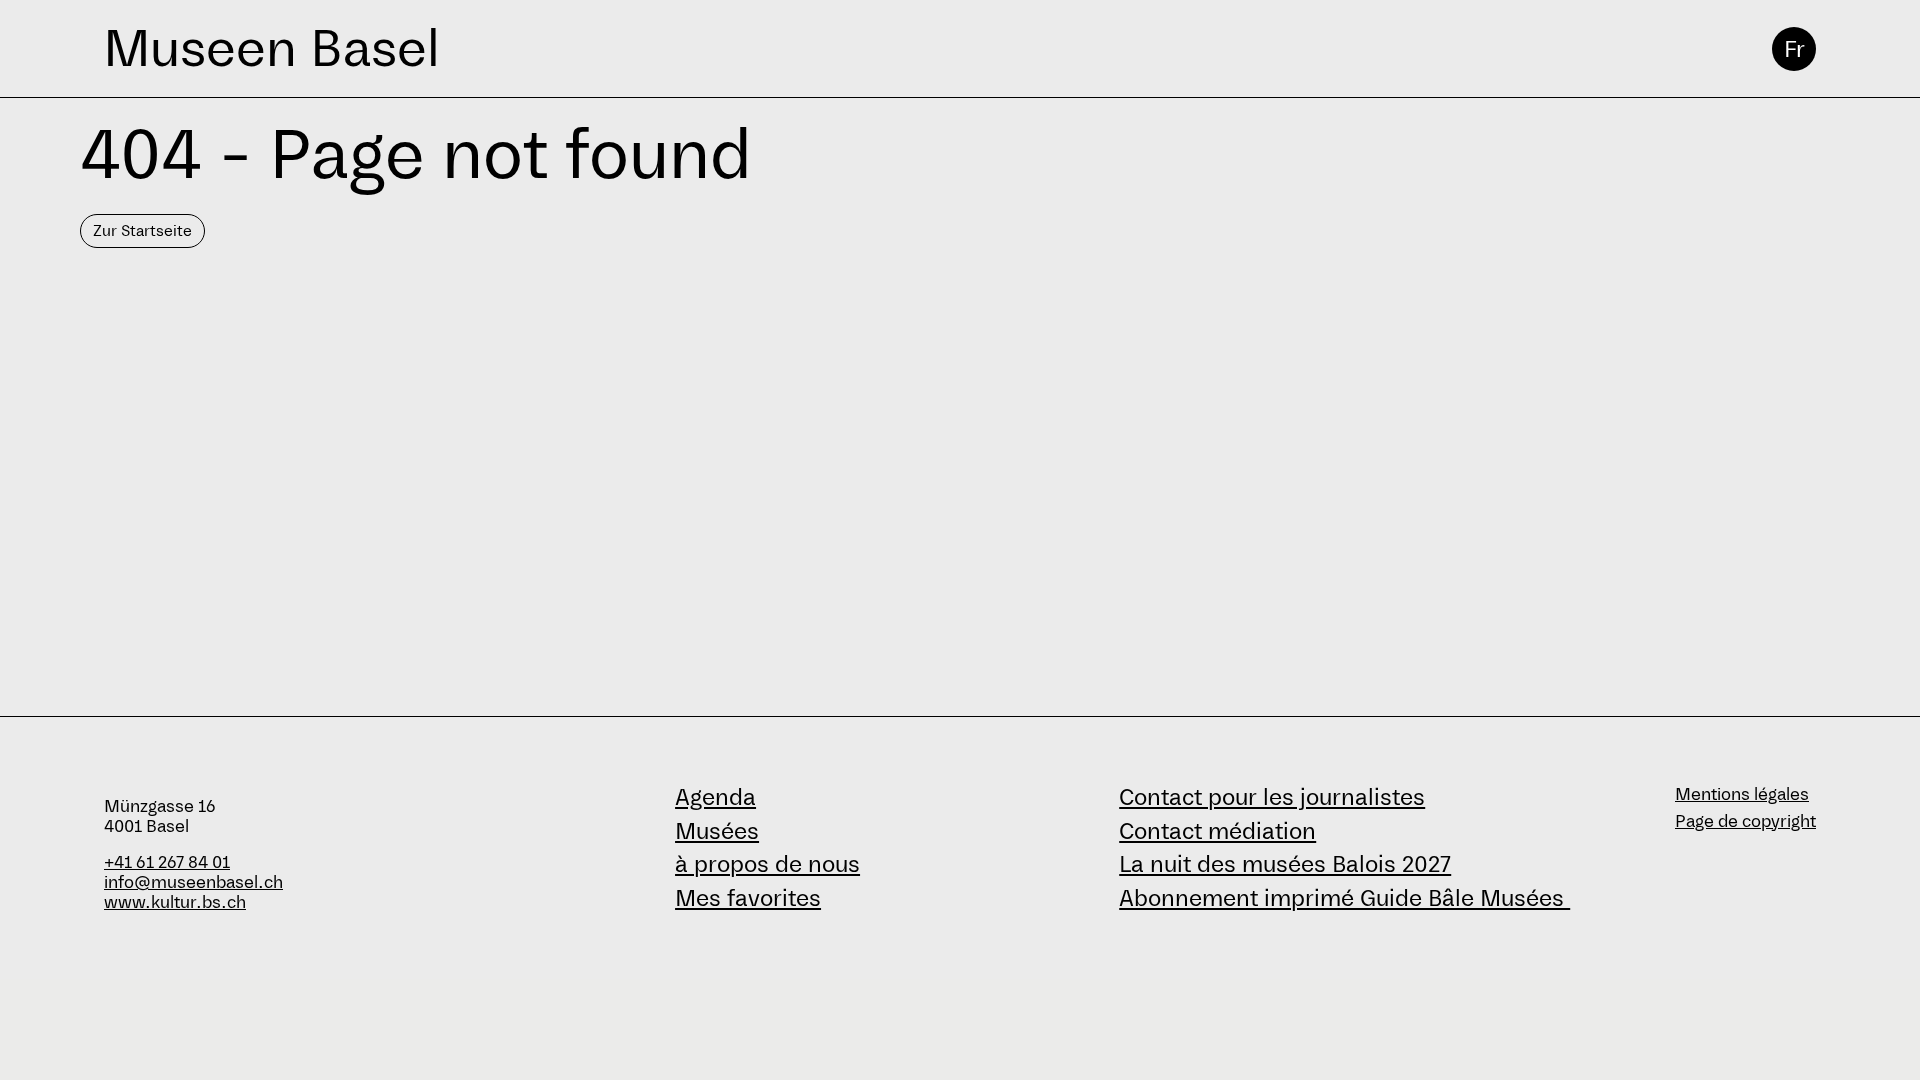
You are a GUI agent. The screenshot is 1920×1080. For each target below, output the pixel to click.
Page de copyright (1745, 821)
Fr (1794, 49)
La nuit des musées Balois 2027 (1285, 864)
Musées (717, 831)
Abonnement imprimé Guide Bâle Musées (1344, 898)
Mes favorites (748, 898)
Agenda (715, 797)
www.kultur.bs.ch (175, 902)
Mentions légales (1742, 794)
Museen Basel (271, 48)
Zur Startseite (142, 230)
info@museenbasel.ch (193, 882)
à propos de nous (767, 864)
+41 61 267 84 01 (167, 862)
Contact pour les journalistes (1272, 797)
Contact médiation (1217, 831)
